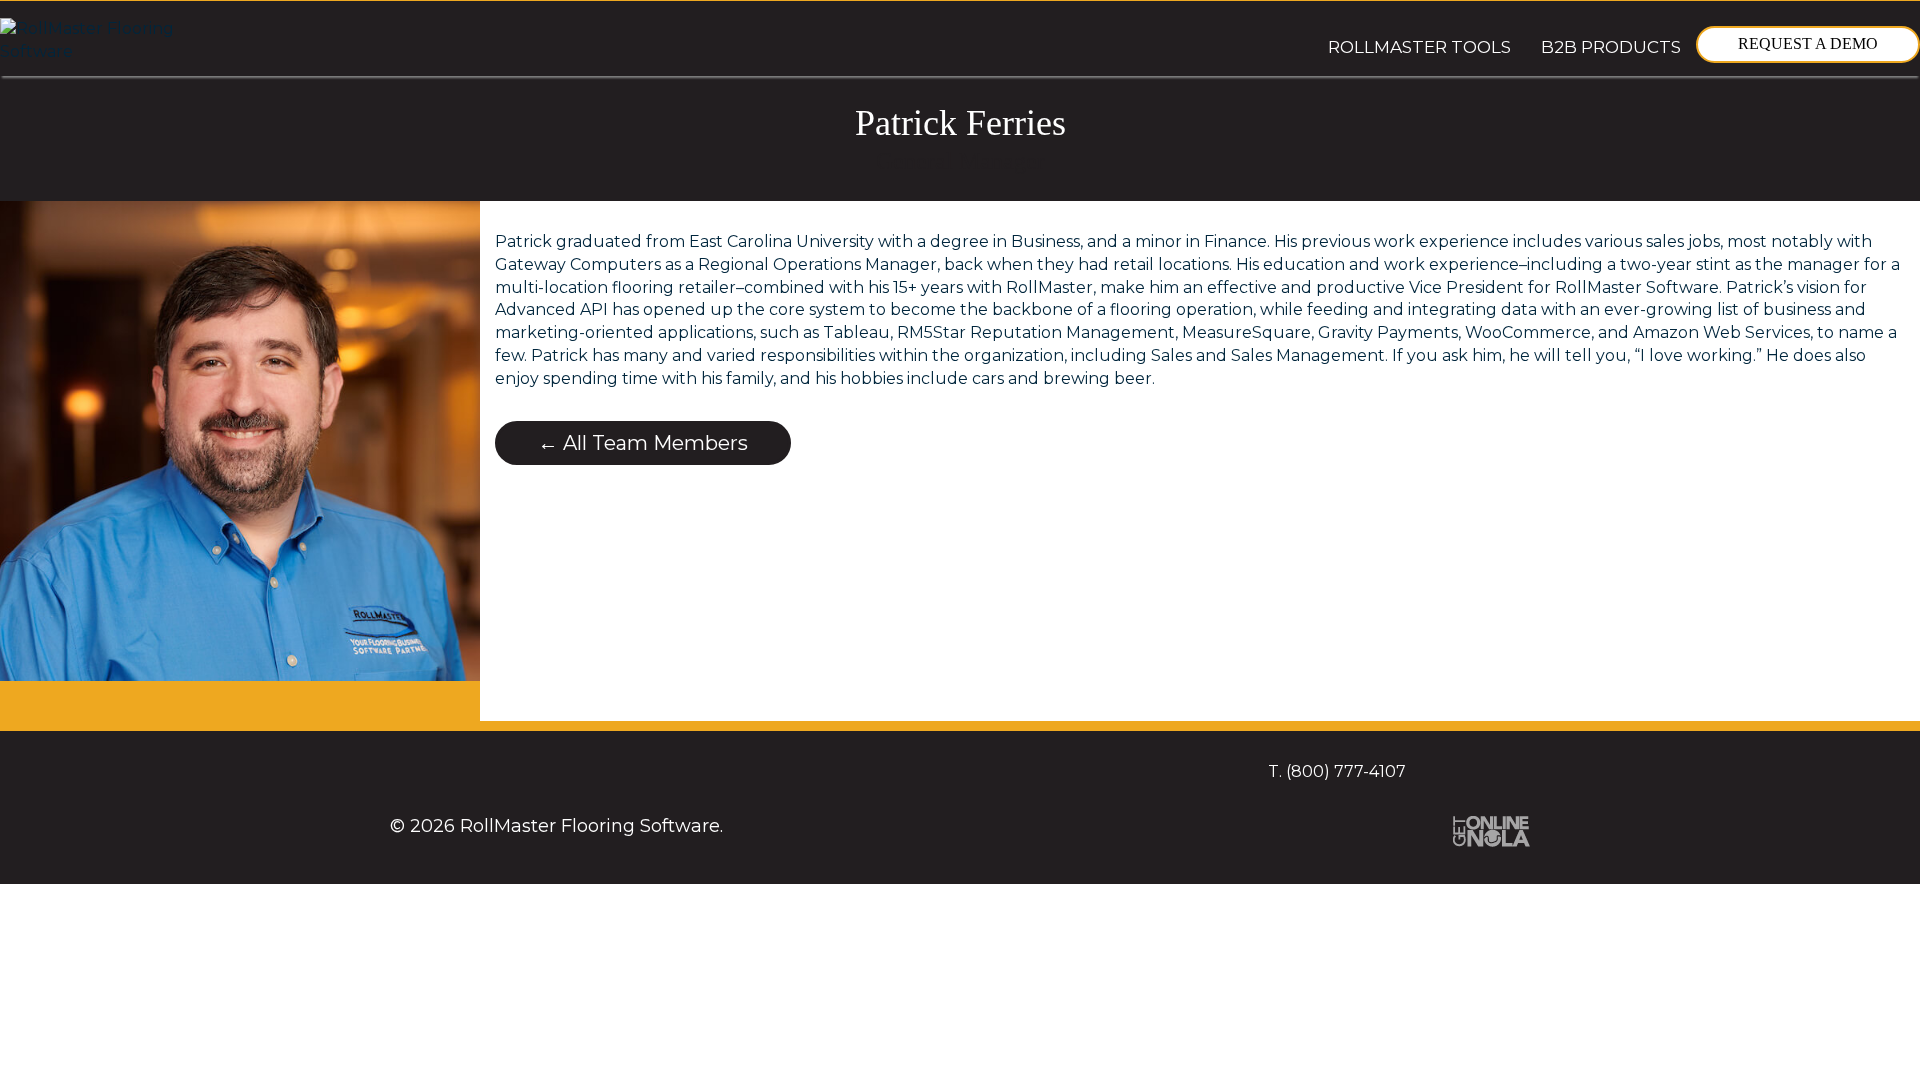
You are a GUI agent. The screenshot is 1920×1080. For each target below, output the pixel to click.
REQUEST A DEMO (1808, 43)
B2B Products (1611, 47)
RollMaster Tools (1419, 47)
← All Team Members (643, 443)
